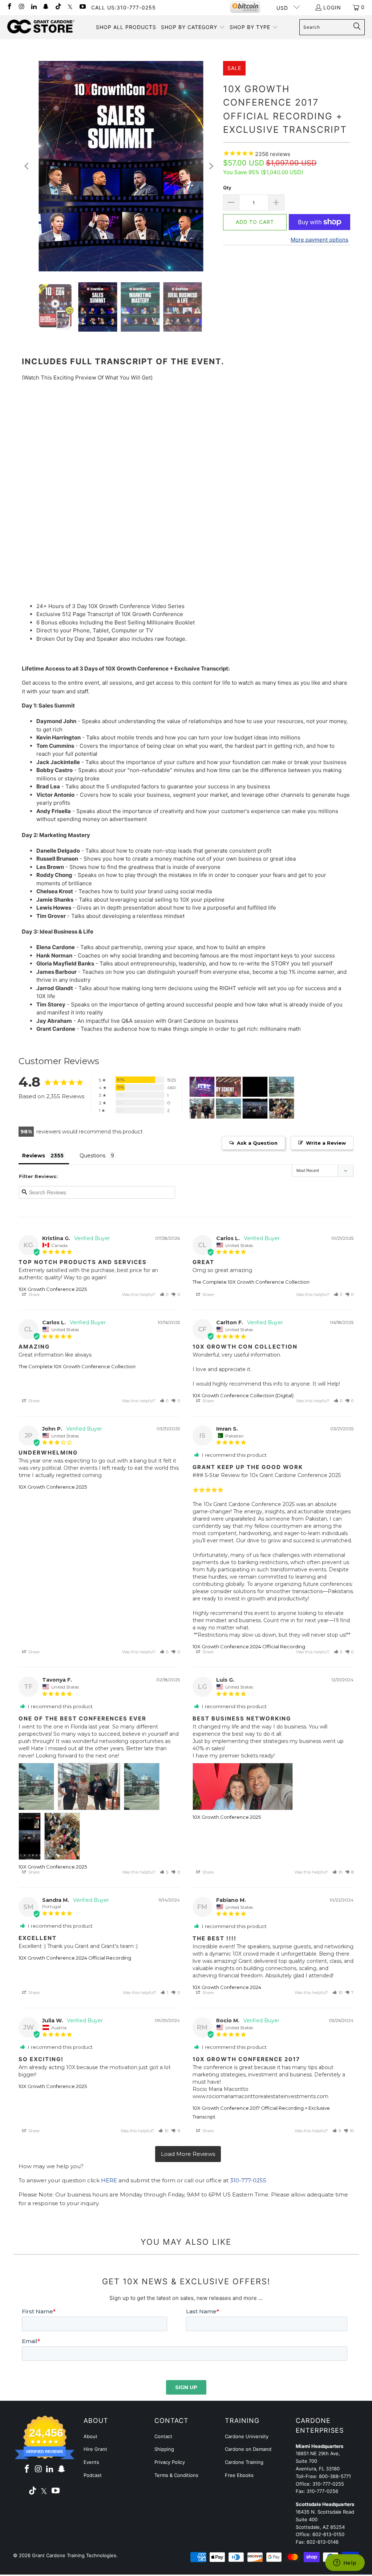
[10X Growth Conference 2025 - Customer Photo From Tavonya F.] (282, 1087)
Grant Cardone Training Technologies (74, 2555)
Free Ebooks (239, 2475)
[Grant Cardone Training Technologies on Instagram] (21, 7)
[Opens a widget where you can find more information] (345, 2563)
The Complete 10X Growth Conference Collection (251, 1282)
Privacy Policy (170, 2462)
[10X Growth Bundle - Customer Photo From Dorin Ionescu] (255, 1087)
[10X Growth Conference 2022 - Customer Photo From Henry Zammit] (202, 1087)
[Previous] (27, 166)
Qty (227, 188)
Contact (163, 2436)
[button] (193, 27)
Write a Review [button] (326, 1143)
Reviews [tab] (34, 1156)
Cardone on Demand (248, 2449)
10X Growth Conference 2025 (53, 1289)
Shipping (164, 2449)
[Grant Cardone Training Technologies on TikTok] (58, 7)
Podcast (93, 2475)
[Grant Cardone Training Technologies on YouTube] (82, 7)
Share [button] (33, 1295)
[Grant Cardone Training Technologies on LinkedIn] (33, 7)
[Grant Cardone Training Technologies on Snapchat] (46, 7)
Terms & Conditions (176, 2475)
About (90, 2436)
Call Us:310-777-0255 (124, 7)
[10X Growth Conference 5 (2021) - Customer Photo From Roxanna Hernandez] (229, 1087)
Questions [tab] (92, 1156)
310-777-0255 (248, 2180)
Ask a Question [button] (257, 1143)
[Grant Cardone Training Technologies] (41, 27)
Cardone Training (244, 2462)
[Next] (210, 166)
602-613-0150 (328, 2534)
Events (91, 2462)
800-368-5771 (335, 2476)
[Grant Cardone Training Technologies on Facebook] (9, 7)
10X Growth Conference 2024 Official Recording (249, 1646)
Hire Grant (95, 2449)
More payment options (320, 240)
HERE (109, 2180)
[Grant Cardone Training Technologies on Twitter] (70, 7)
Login (332, 7)
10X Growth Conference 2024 (227, 1987)
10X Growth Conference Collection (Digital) (243, 1395)
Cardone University (247, 2436)
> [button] (188, 2154)
